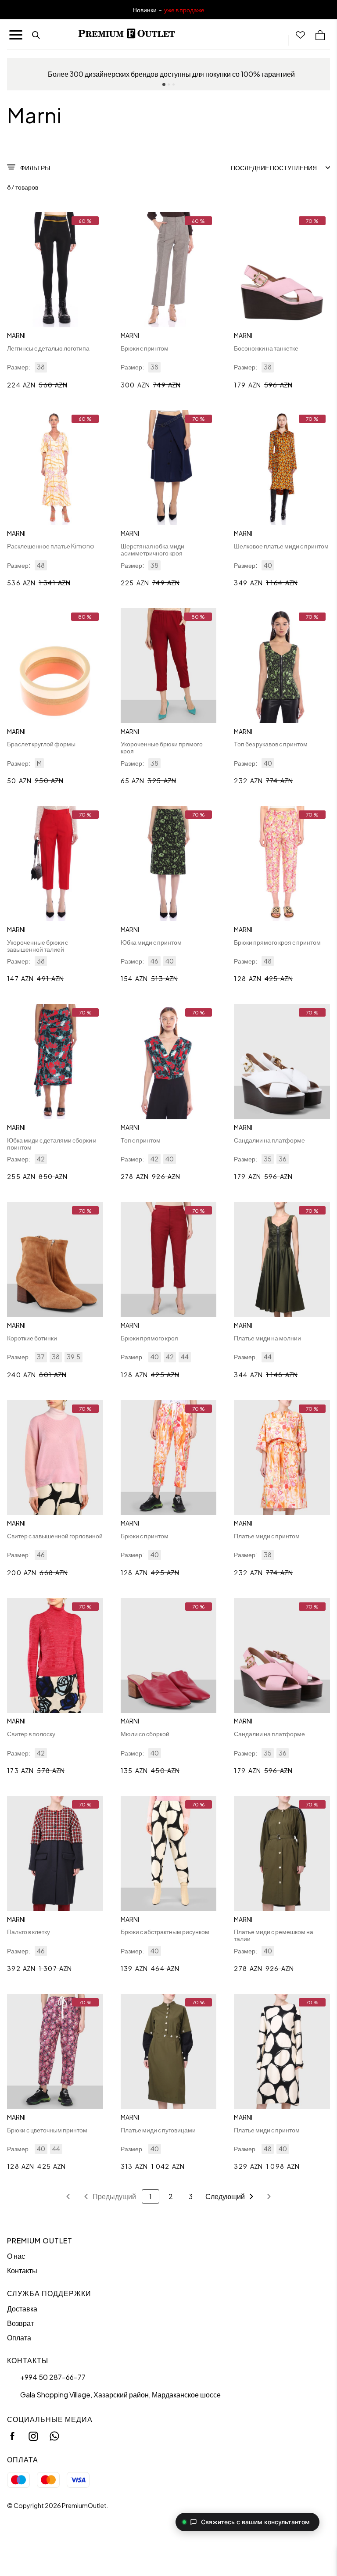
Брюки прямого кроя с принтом (277, 942)
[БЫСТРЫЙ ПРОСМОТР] (55, 270)
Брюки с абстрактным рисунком (165, 1931)
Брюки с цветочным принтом (47, 2130)
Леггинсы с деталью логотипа (48, 348)
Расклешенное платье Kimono (51, 546)
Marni (16, 335)
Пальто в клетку (29, 1931)
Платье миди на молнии (267, 1338)
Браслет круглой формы (41, 744)
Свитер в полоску (31, 1734)
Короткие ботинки (32, 1338)
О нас (16, 2256)
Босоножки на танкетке (266, 348)
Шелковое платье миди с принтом (281, 546)
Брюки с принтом (145, 348)
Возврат (20, 2323)
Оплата (19, 2338)
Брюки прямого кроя (149, 1338)
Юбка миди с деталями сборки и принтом (52, 1143)
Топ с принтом (141, 1140)
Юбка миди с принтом (151, 942)
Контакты (22, 2270)
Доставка (22, 2309)
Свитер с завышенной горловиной (55, 1536)
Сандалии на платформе (269, 1140)
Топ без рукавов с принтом (271, 744)
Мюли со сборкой (145, 1734)
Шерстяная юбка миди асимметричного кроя (152, 549)
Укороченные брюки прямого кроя (162, 747)
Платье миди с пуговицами (158, 2130)
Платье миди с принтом (267, 1536)
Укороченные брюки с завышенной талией (38, 946)
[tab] (164, 84)
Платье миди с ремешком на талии (274, 1935)
